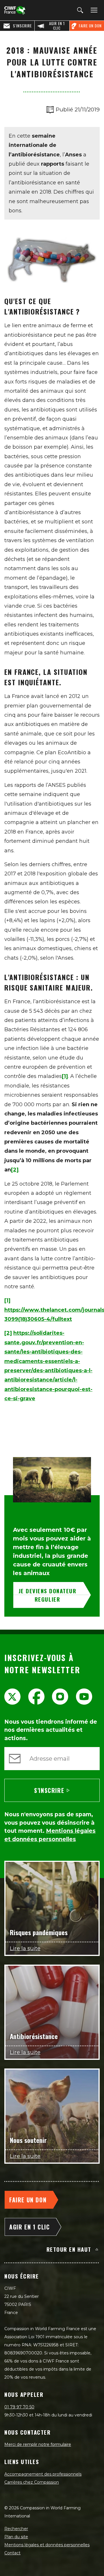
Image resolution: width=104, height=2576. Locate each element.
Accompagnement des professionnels (43, 2474)
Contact (12, 2553)
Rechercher (16, 2529)
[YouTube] (84, 1697)
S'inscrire (49, 1790)
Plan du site (16, 2537)
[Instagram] (60, 1697)
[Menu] (93, 10)
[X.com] (12, 1697)
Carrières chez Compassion (32, 2482)
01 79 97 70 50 (19, 2407)
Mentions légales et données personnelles (47, 2545)
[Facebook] (36, 1697)
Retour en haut (69, 2249)
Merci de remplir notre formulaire (38, 2444)
